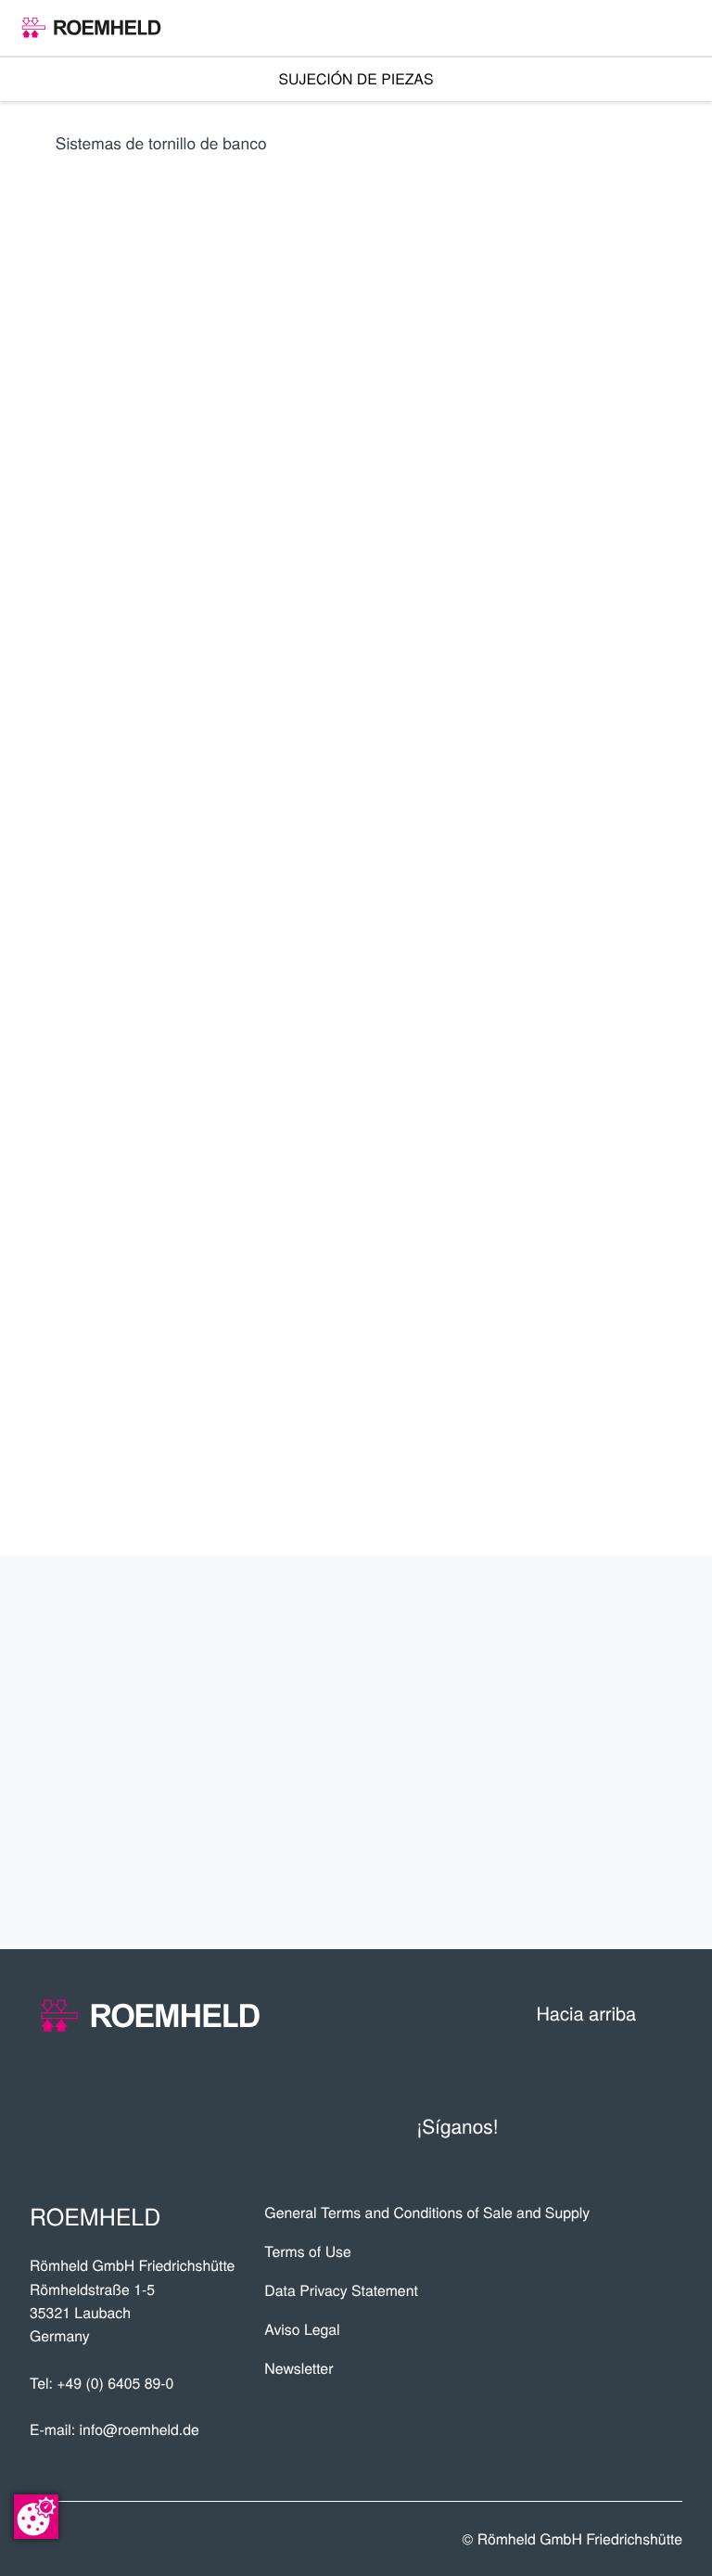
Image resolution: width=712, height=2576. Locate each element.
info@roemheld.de (140, 2429)
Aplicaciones (591, 1688)
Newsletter (299, 2368)
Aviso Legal (302, 2329)
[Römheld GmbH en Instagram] (667, 2124)
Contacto (614, 1818)
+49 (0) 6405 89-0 (115, 2383)
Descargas (604, 1883)
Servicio (623, 1753)
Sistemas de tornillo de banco (161, 142)
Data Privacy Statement (341, 2290)
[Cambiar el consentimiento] (36, 2517)
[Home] (91, 28)
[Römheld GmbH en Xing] (629, 2124)
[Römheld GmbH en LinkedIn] (591, 2124)
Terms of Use (307, 2251)
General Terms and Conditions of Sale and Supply (427, 2213)
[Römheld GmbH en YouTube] (546, 2124)
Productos (603, 1622)
